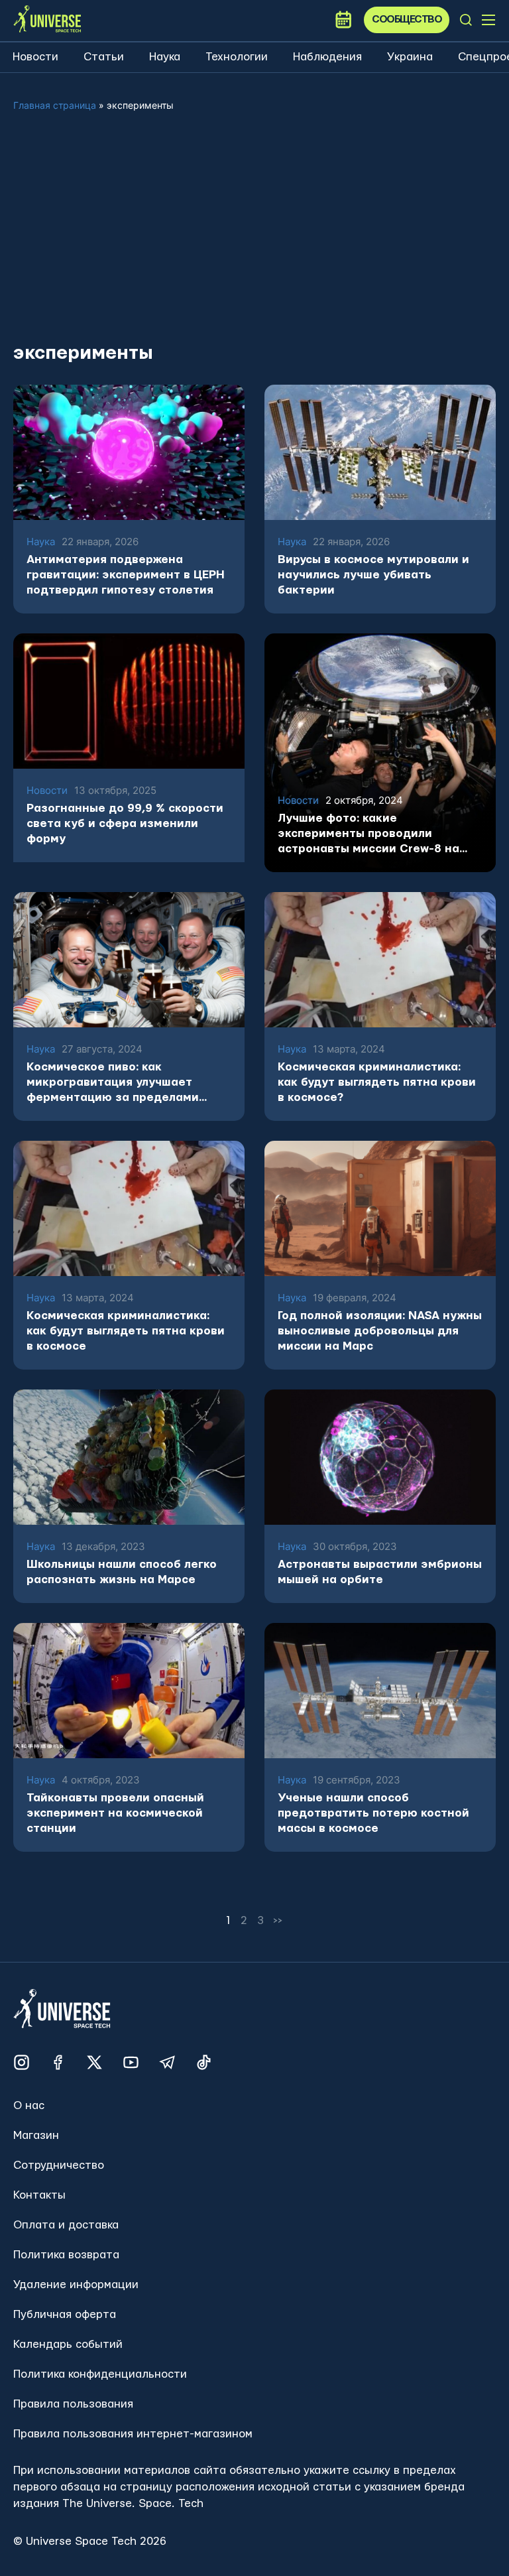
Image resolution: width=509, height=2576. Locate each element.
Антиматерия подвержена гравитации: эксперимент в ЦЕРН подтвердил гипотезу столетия (126, 575)
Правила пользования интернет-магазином (133, 2434)
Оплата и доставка (66, 2225)
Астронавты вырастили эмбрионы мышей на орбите (380, 1572)
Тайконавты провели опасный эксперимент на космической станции (115, 1813)
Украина (410, 57)
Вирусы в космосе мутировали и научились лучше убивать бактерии (373, 575)
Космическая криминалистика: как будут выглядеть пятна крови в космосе (126, 1331)
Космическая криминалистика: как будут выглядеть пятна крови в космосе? (377, 1082)
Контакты (39, 2195)
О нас (29, 2105)
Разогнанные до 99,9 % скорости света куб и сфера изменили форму (125, 823)
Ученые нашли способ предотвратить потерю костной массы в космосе (373, 1813)
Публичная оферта (65, 2314)
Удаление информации (76, 2285)
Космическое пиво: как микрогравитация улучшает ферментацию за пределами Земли (113, 1083)
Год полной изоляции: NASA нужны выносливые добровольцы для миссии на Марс (380, 1331)
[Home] (47, 20)
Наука (165, 57)
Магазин (36, 2135)
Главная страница (55, 105)
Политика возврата (66, 2255)
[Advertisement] (254, 237)
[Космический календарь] (343, 20)
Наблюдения (327, 57)
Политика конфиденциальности (100, 2374)
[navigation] (466, 20)
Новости (35, 57)
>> (278, 1920)
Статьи (104, 57)
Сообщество (407, 20)
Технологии (237, 57)
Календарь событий (68, 2344)
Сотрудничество (59, 2165)
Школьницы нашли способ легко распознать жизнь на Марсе (122, 1572)
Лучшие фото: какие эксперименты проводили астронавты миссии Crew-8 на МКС (368, 834)
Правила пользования (73, 2404)
